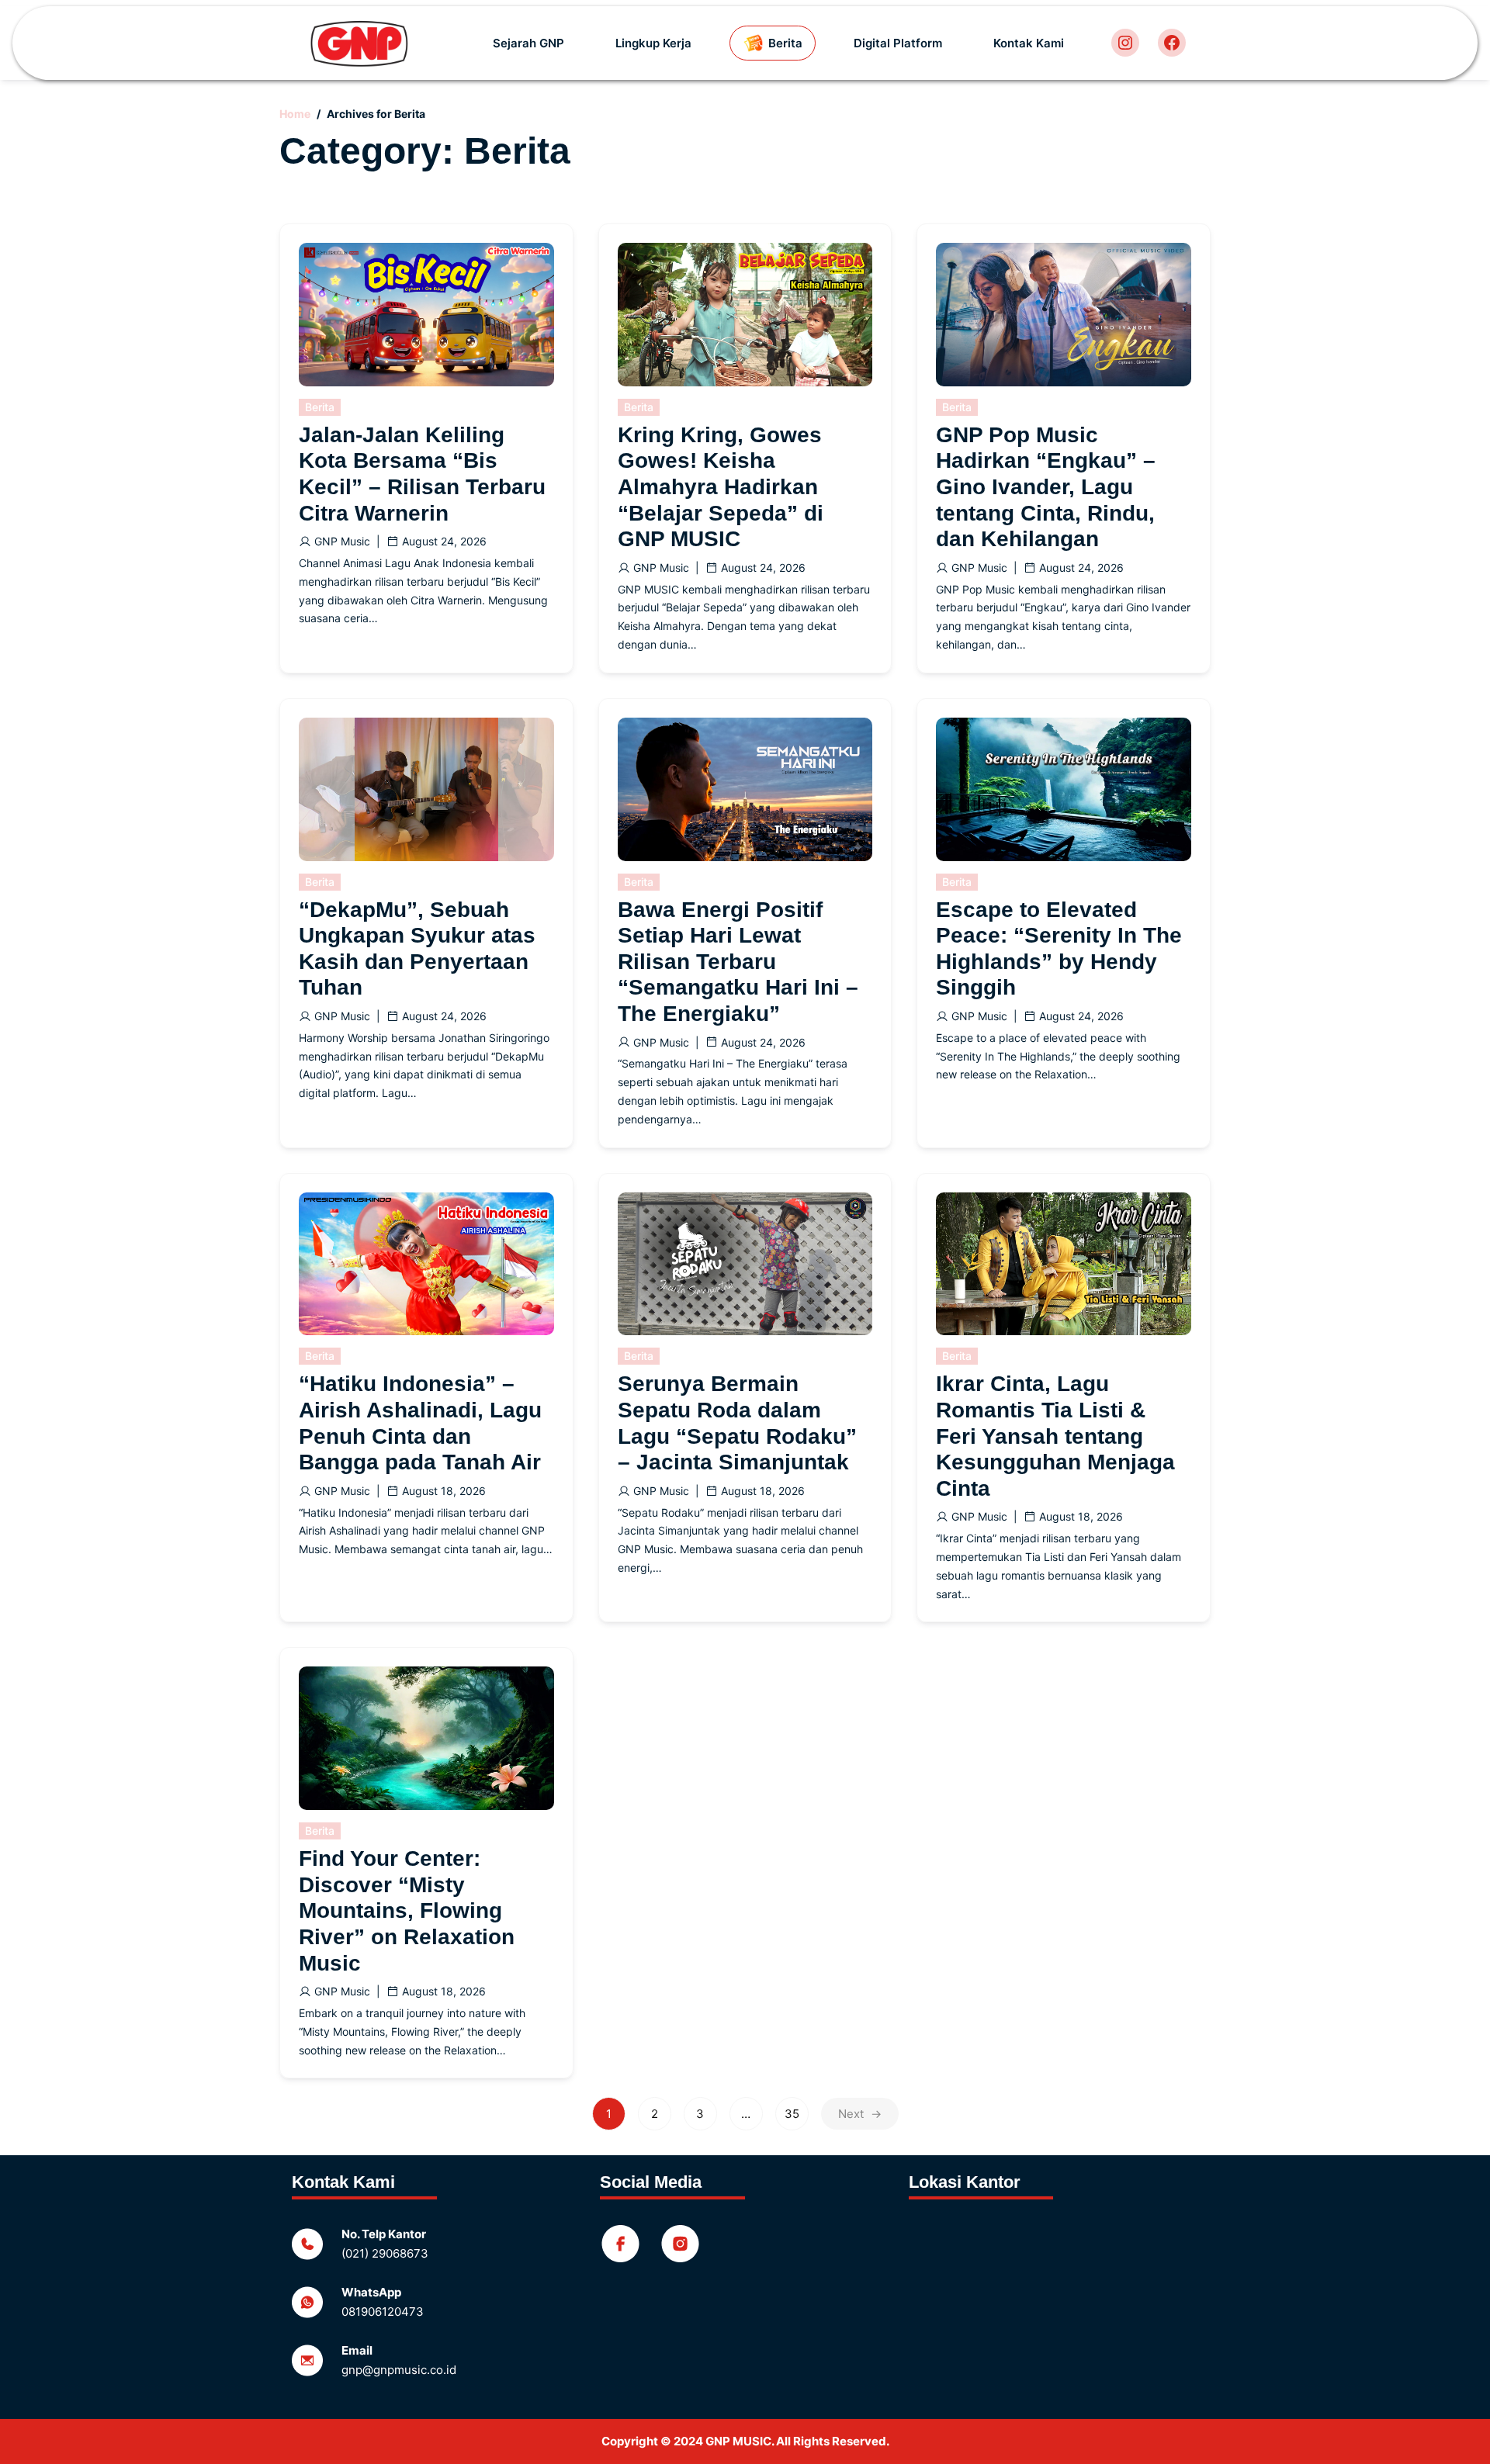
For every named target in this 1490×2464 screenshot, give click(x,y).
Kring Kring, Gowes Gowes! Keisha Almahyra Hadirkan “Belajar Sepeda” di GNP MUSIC (721, 487)
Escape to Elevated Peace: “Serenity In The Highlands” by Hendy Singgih (1059, 949)
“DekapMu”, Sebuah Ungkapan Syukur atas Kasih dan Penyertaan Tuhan (417, 949)
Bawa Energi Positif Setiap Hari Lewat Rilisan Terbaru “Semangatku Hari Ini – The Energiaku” (738, 962)
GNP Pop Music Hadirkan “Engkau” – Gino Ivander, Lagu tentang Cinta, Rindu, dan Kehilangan (1046, 487)
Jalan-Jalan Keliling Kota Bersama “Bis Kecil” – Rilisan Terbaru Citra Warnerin (422, 474)
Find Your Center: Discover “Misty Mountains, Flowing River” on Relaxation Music (407, 1910)
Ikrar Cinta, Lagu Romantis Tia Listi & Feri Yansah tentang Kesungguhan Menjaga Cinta (1055, 1436)
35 (792, 2114)
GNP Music (342, 541)
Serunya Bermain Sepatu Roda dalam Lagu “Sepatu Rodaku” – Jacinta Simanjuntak (737, 1423)
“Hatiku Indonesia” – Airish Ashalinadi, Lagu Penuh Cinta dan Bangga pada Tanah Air (420, 1423)
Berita (320, 407)
